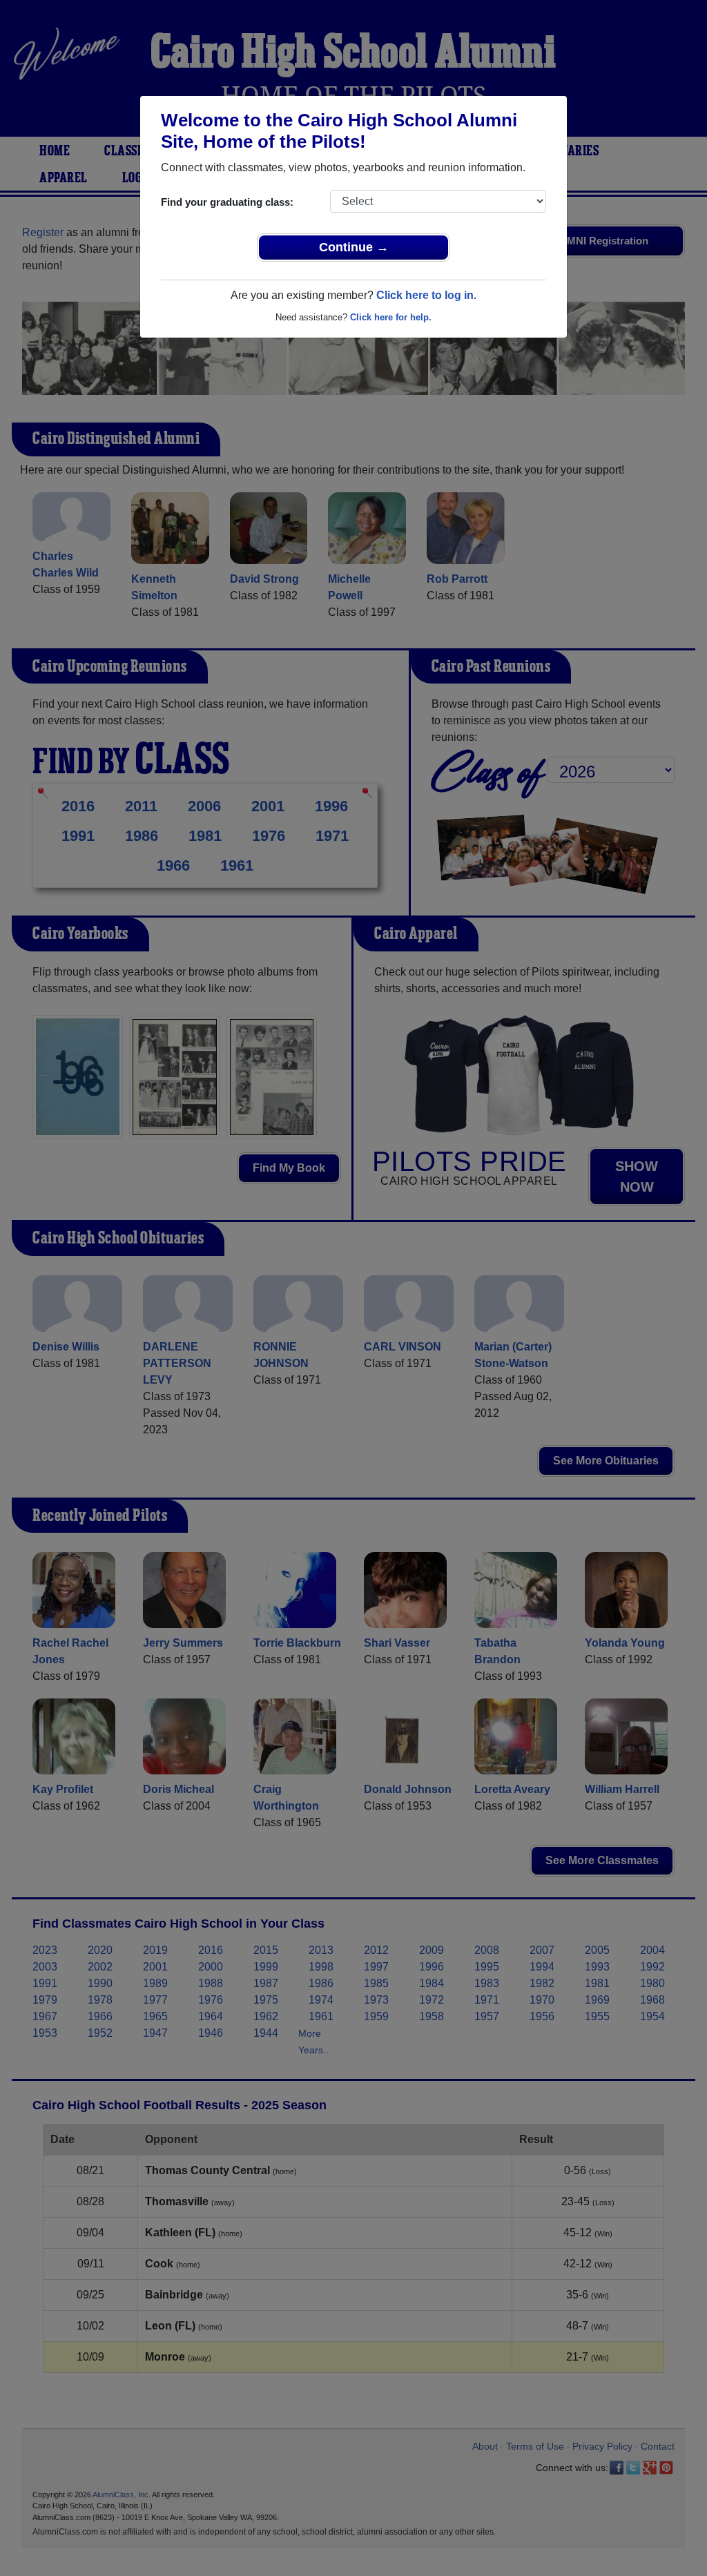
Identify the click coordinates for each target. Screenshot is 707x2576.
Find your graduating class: (227, 202)
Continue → (354, 247)
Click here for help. (391, 317)
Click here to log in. (426, 295)
